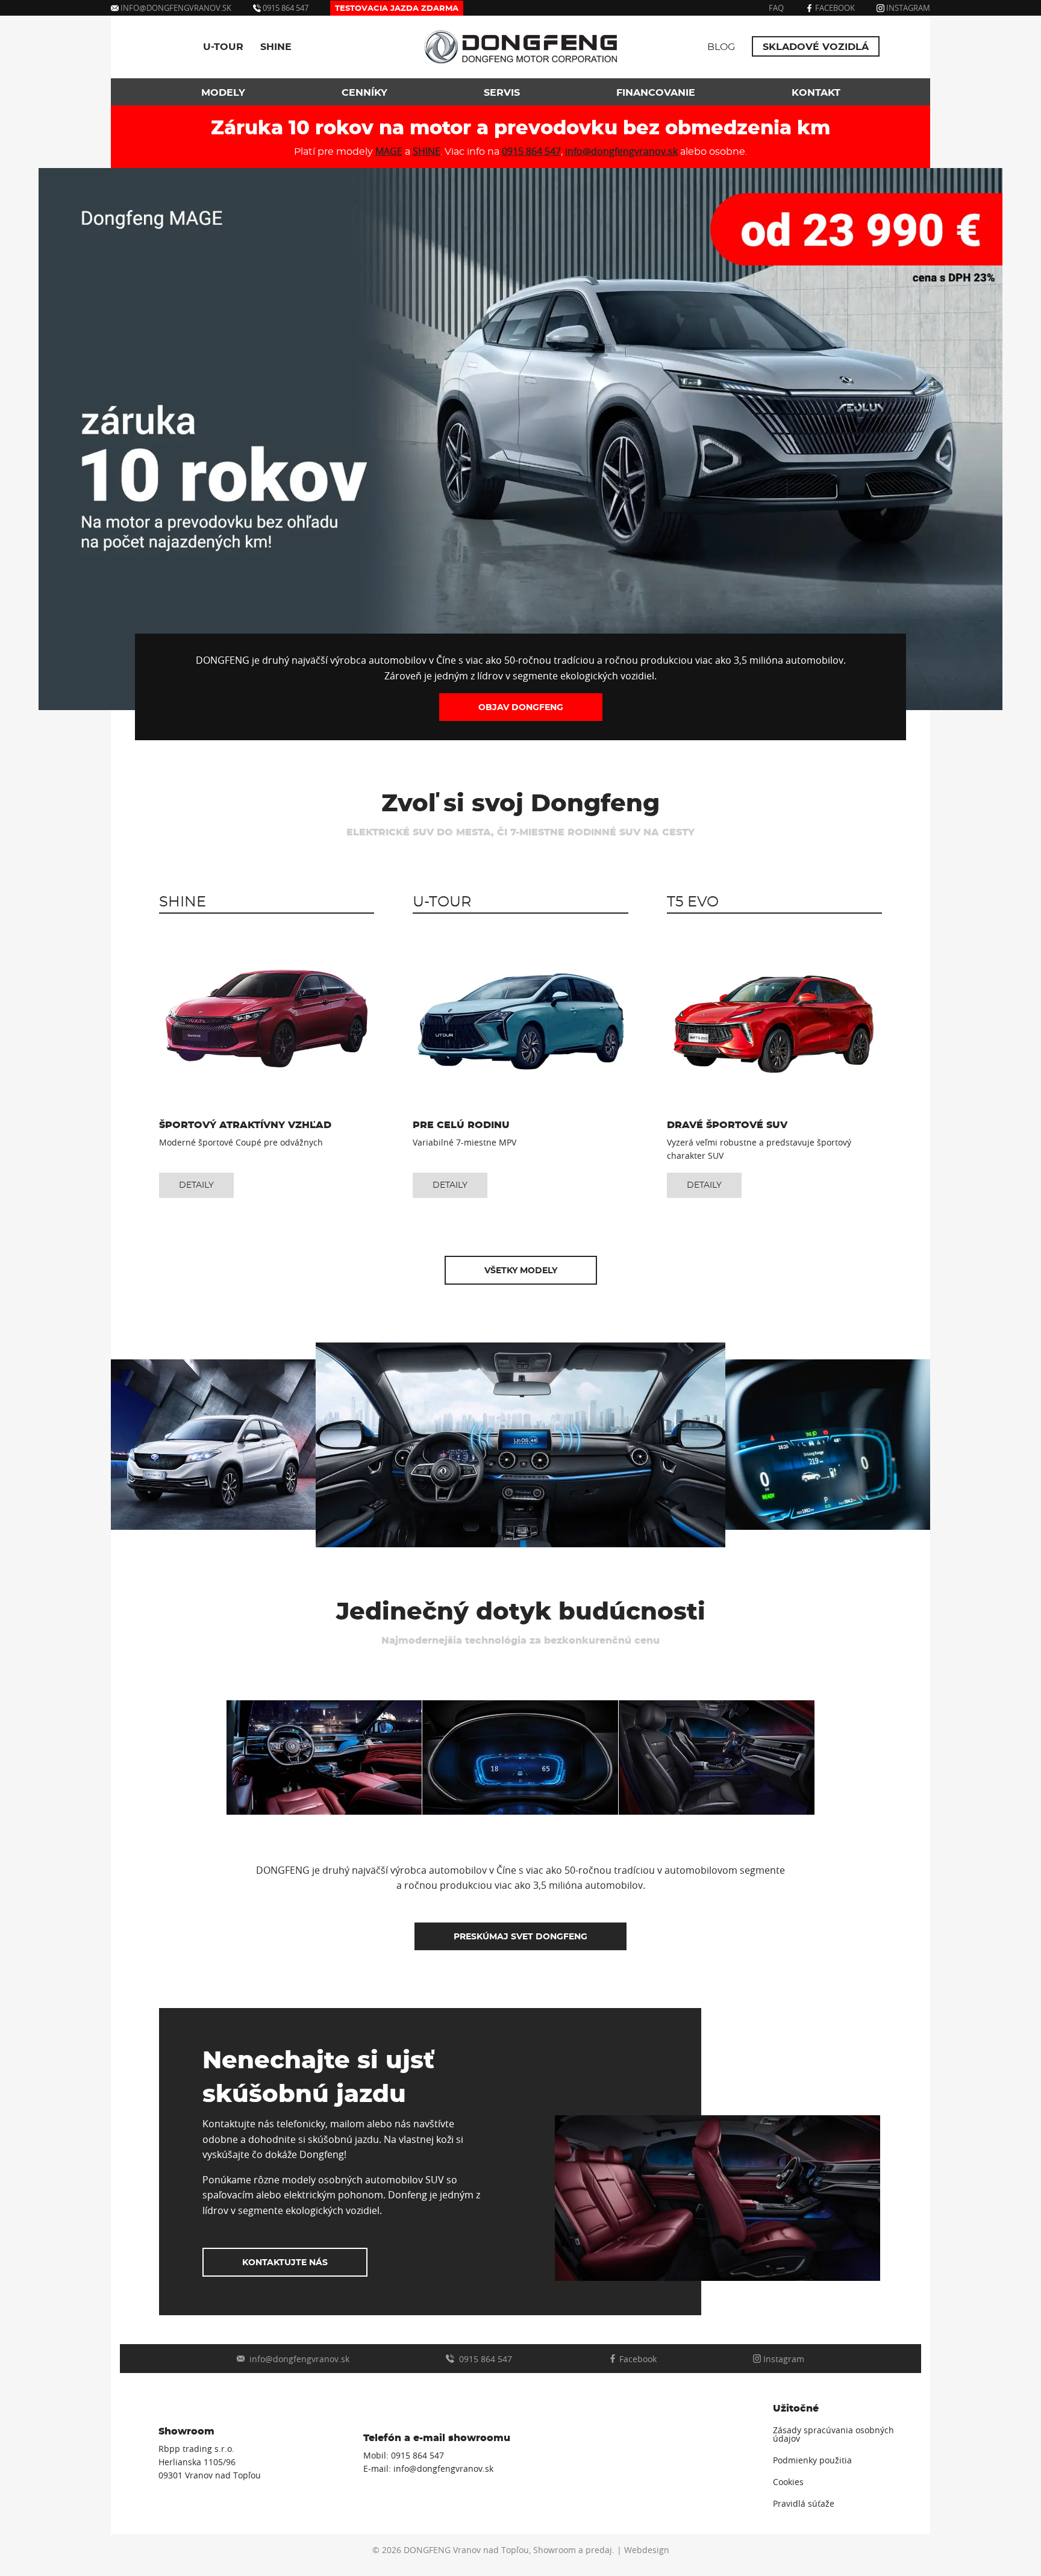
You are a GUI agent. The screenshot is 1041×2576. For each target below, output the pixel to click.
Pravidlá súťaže (804, 2504)
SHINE (276, 47)
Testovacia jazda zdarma (397, 9)
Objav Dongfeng (521, 707)
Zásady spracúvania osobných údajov (833, 2434)
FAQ (776, 8)
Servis (502, 93)
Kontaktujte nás (285, 2263)
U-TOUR (223, 47)
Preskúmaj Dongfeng (520, 1937)
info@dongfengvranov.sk (176, 8)
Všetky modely (521, 1271)
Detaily (196, 1185)
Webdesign (647, 2550)
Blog (721, 47)
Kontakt (816, 93)
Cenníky (364, 93)
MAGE (389, 151)
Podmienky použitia (812, 2460)
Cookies (788, 2482)
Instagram (907, 8)
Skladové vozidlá (816, 47)
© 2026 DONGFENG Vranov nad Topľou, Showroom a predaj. (493, 2550)
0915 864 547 (285, 8)
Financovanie (656, 93)
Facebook (834, 8)
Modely (223, 93)
